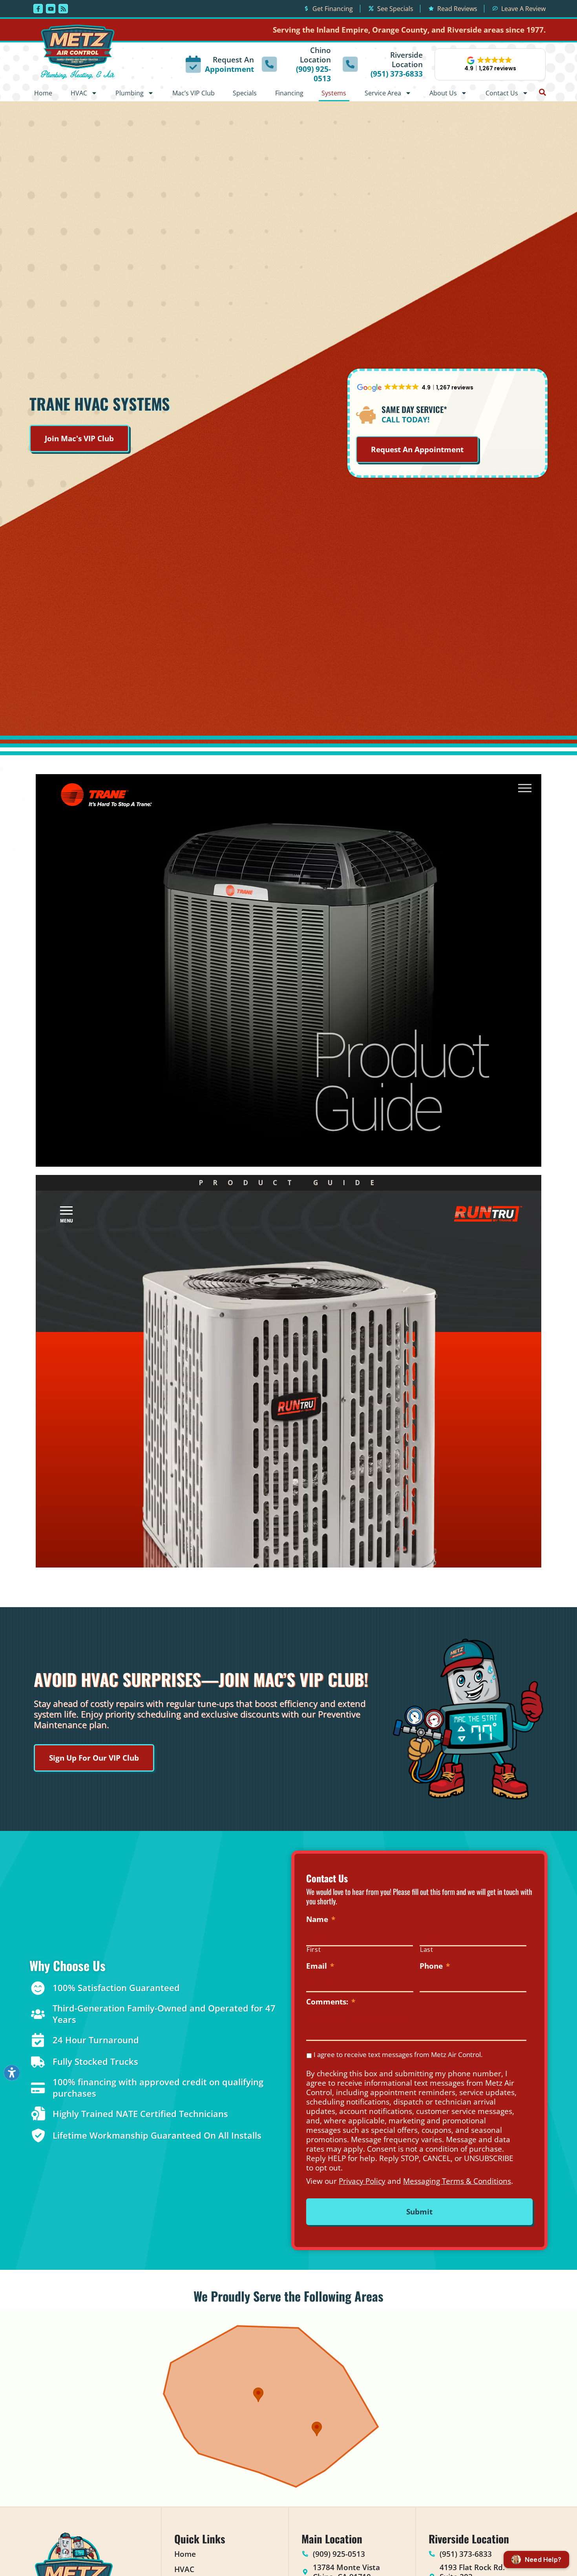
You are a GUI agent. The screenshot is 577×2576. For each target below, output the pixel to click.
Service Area (383, 93)
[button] (490, 64)
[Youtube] (51, 9)
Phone (435, 1966)
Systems (334, 93)
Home (43, 93)
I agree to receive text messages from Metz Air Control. (398, 2054)
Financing (289, 93)
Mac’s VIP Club (194, 93)
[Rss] (63, 9)
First (314, 1950)
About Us (443, 93)
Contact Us (502, 93)
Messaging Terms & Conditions (457, 2181)
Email (320, 1966)
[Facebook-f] (38, 9)
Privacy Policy (362, 2181)
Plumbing (130, 93)
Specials (245, 93)
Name (321, 1919)
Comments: (331, 2002)
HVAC (79, 93)
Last (427, 1950)
